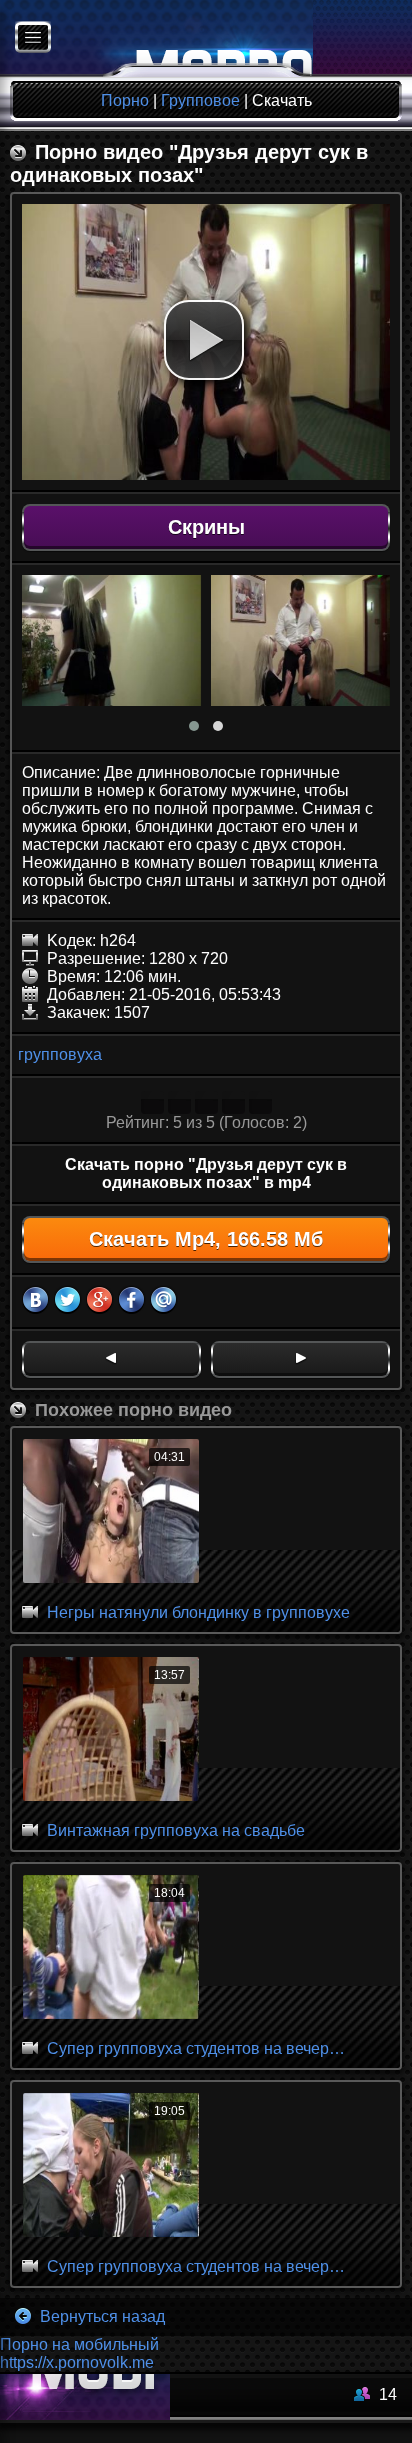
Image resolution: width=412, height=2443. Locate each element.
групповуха (60, 1054)
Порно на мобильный (79, 2344)
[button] (204, 340)
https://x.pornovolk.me (77, 2362)
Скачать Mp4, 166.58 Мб (206, 1239)
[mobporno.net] (156, 38)
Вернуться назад (100, 2316)
